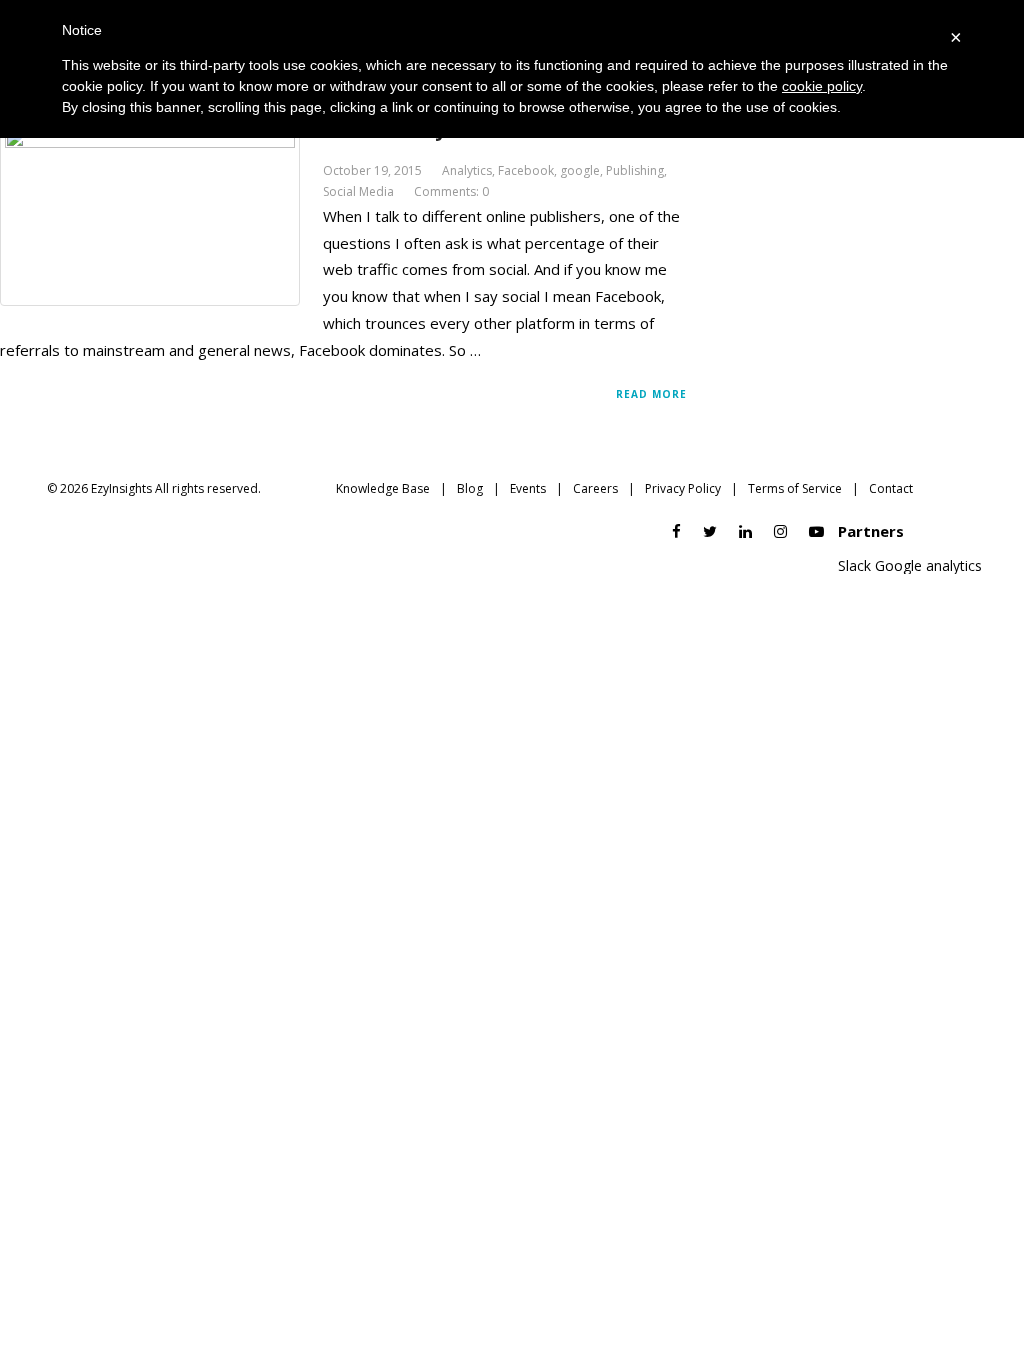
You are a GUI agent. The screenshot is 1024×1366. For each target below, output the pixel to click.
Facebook (526, 170)
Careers (595, 488)
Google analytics (928, 565)
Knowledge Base (383, 488)
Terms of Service (795, 488)
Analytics (467, 170)
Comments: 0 (451, 191)
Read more (651, 394)
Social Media (358, 191)
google (580, 170)
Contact (891, 488)
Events (528, 488)
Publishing (635, 170)
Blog (470, 488)
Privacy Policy (683, 488)
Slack (854, 565)
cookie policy (822, 86)
